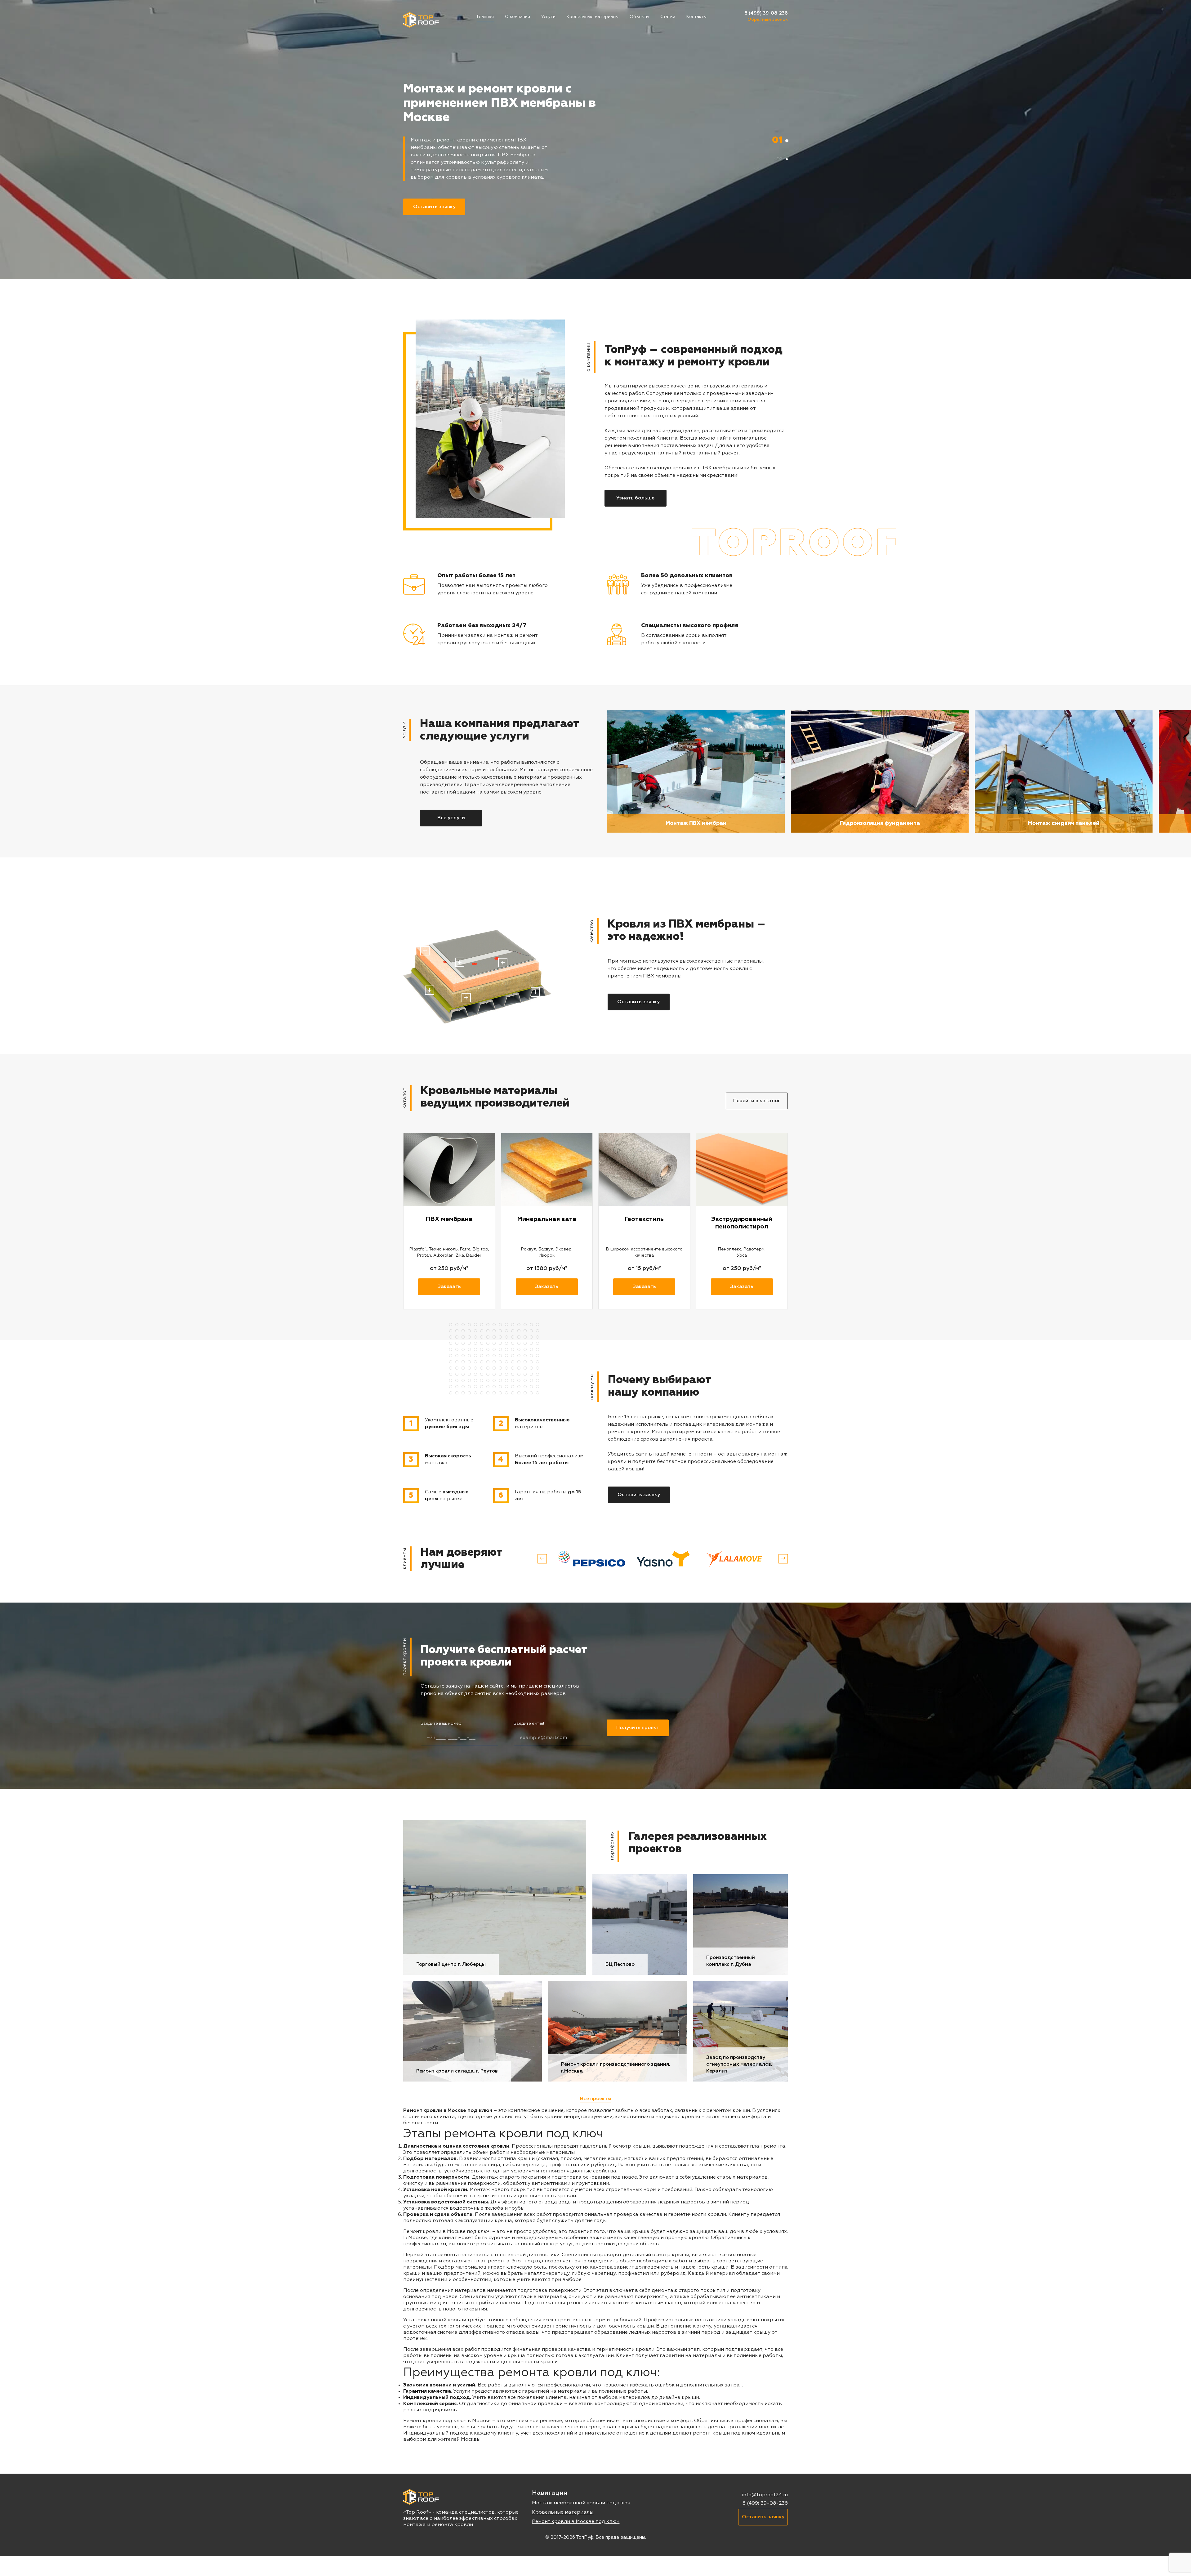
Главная (485, 17)
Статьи (668, 17)
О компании (517, 17)
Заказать (449, 1287)
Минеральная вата (547, 1219)
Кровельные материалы (593, 17)
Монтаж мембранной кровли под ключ (581, 2503)
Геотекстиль (644, 1219)
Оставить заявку (434, 207)
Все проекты (596, 2099)
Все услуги (451, 818)
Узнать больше (635, 498)
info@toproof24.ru (765, 2495)
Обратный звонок (768, 20)
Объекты (639, 17)
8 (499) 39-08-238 (766, 13)
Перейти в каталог (757, 1101)
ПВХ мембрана (449, 1219)
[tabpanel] (595, 140)
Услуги (548, 17)
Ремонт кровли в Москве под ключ (576, 2522)
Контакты (696, 17)
